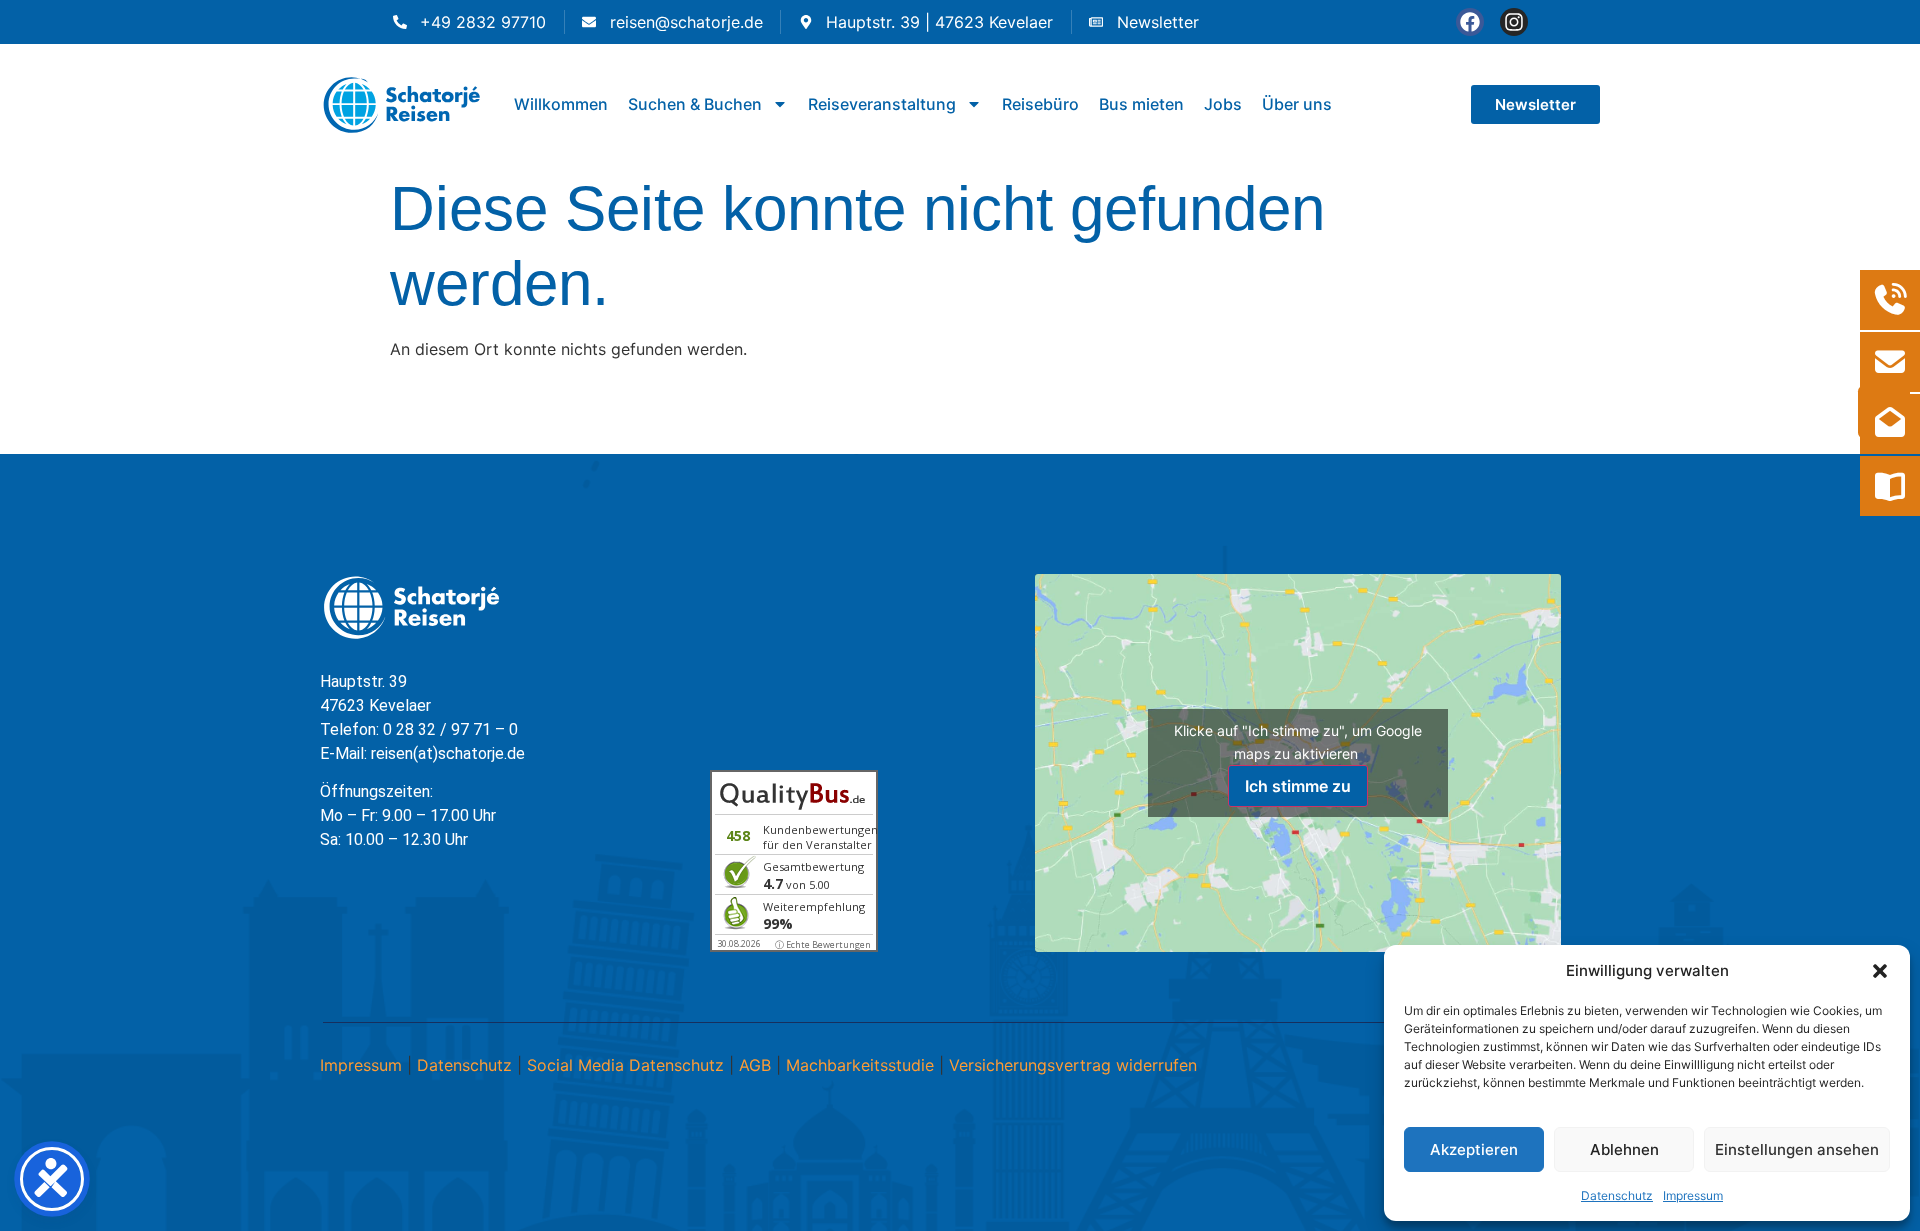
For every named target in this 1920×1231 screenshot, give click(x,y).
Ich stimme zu (1298, 786)
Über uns (1297, 104)
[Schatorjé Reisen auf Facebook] (1470, 22)
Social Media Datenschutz (625, 1065)
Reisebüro (1040, 104)
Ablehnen (1624, 1149)
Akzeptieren (1474, 1149)
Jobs (1223, 104)
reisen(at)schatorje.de (448, 753)
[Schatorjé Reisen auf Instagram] (1514, 22)
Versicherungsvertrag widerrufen (1073, 1065)
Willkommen (561, 104)
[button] (1880, 971)
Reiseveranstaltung (882, 104)
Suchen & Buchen (695, 104)
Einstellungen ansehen (1797, 1149)
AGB (755, 1065)
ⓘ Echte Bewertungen (823, 944)
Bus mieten (1141, 104)
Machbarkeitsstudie (860, 1065)
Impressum (1693, 1195)
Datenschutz (1617, 1195)
